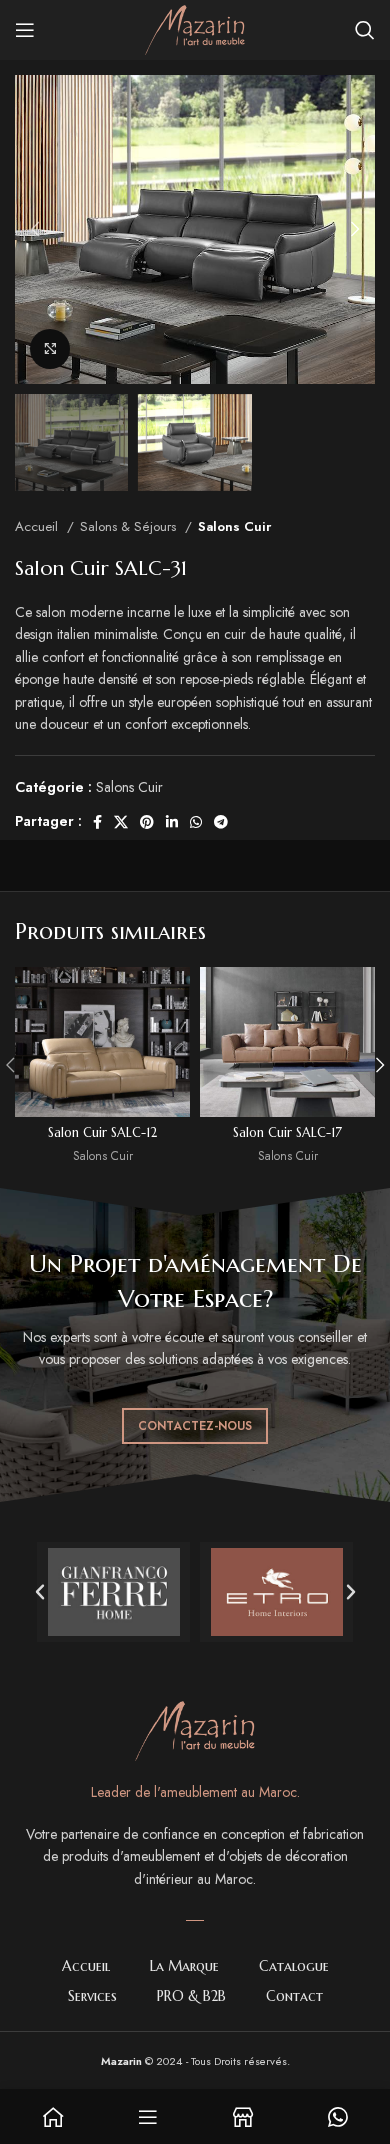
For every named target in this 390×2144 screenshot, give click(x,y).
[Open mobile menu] (25, 30)
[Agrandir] (50, 349)
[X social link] (121, 822)
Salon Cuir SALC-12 (102, 1133)
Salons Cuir (234, 526)
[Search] (365, 30)
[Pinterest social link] (147, 822)
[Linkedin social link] (172, 822)
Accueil (38, 526)
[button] (40, 1592)
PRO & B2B (191, 1996)
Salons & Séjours (130, 526)
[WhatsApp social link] (196, 822)
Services (92, 1996)
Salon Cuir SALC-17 (287, 1133)
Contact (294, 1996)
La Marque (184, 1966)
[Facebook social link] (97, 822)
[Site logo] (195, 28)
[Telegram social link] (221, 822)
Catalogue (294, 1966)
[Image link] (195, 1729)
